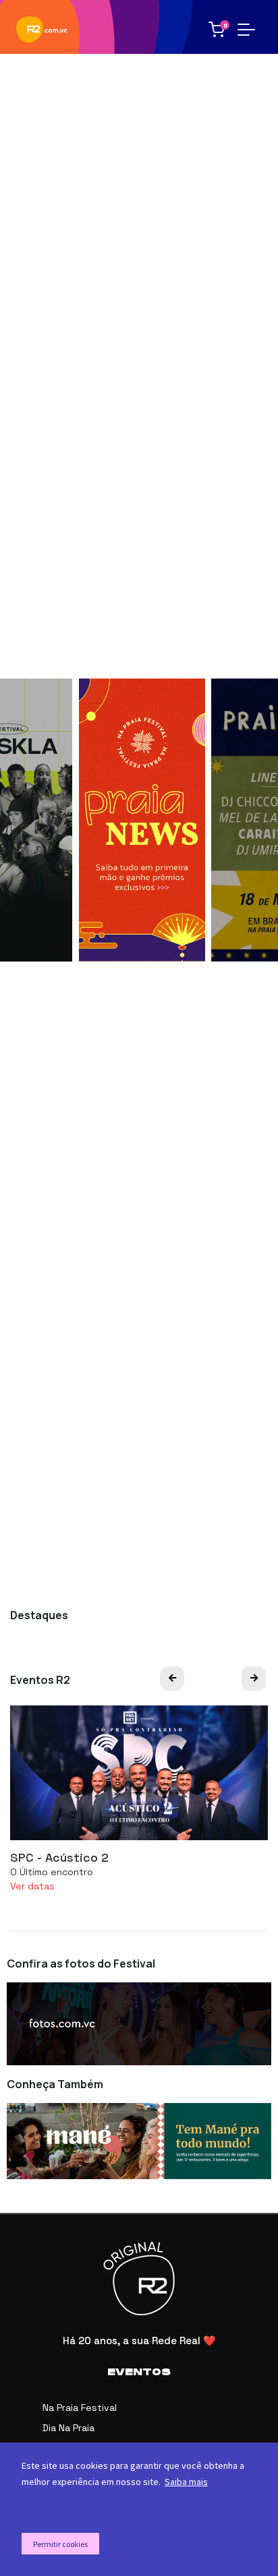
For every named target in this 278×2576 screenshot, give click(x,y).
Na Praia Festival (80, 2408)
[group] (142, 820)
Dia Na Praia (68, 2428)
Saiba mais (186, 2482)
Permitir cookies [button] (60, 2544)
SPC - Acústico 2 (59, 1857)
